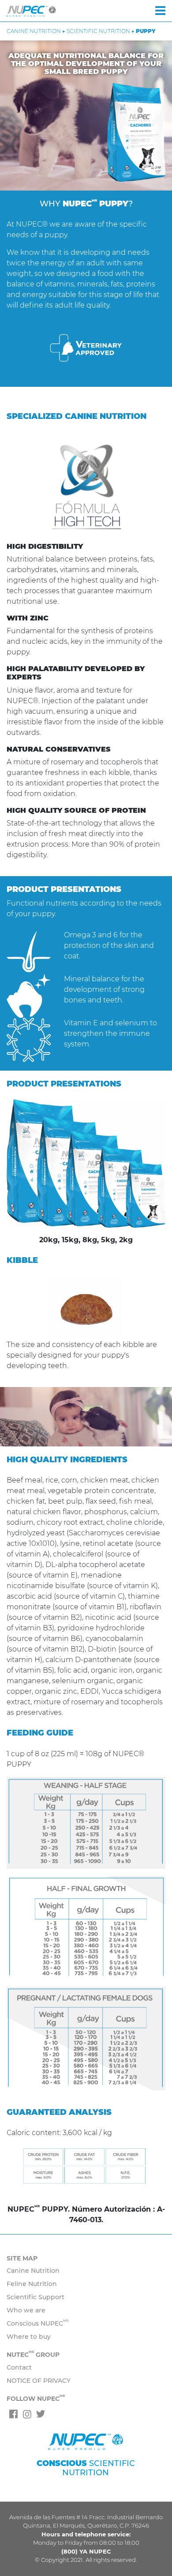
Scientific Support (36, 2297)
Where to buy (29, 2337)
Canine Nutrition (33, 2271)
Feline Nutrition (32, 2284)
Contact (19, 2367)
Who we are (26, 2310)
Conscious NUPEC (37, 2323)
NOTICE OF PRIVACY (39, 2381)
